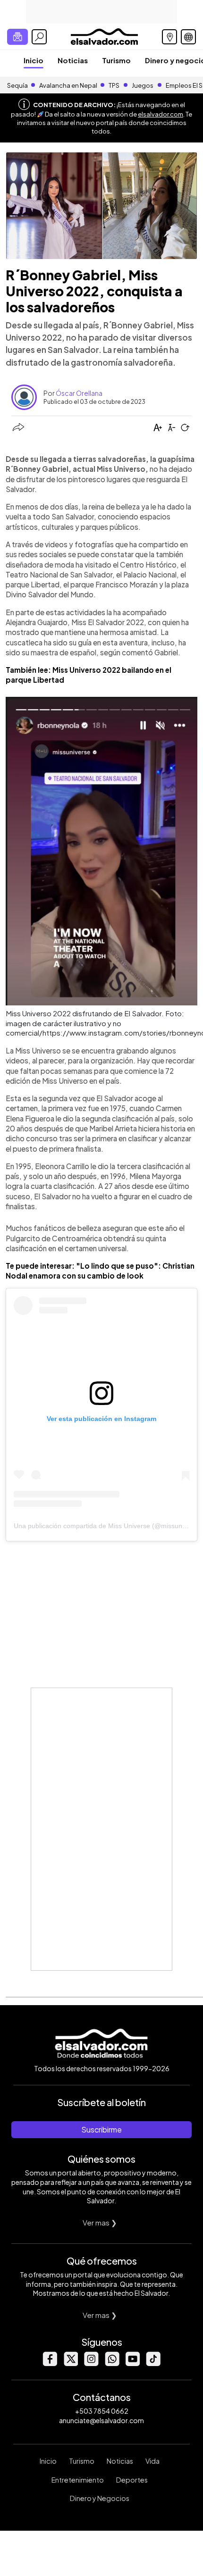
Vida (152, 2461)
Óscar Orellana (79, 393)
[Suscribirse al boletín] (17, 37)
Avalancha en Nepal (68, 85)
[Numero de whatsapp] (112, 2363)
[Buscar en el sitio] (39, 37)
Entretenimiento (78, 2480)
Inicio (34, 60)
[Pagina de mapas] (169, 37)
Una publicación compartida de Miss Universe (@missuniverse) (108, 1526)
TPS (114, 85)
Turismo (116, 60)
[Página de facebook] (50, 2363)
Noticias (73, 60)
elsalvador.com (161, 114)
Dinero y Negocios (100, 2498)
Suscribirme (101, 2129)
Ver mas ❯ (100, 2222)
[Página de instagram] (91, 2363)
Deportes (132, 2480)
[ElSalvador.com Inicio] (104, 36)
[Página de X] (70, 2363)
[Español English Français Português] (188, 37)
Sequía (17, 85)
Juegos (143, 85)
